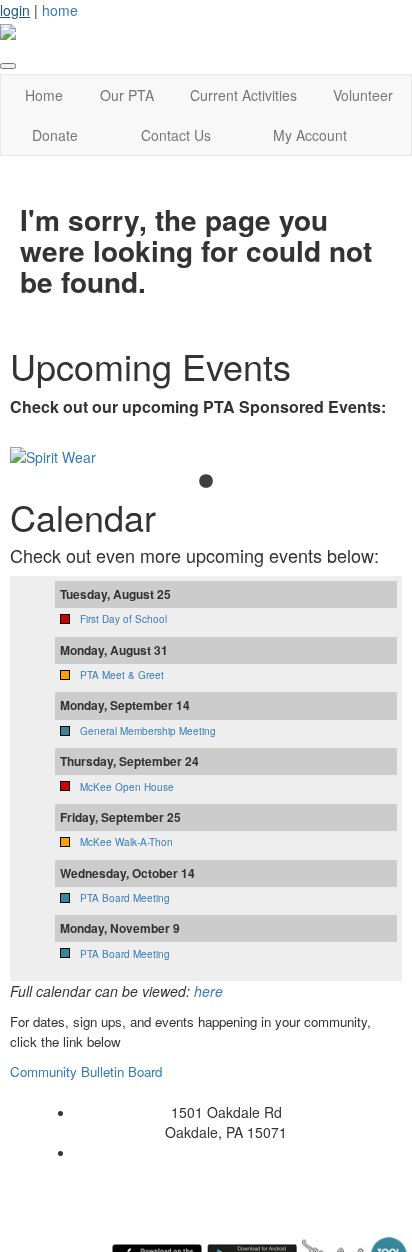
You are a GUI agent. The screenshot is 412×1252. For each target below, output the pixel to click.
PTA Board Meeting (125, 898)
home (60, 10)
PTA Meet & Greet (122, 675)
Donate (55, 135)
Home (44, 95)
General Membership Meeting (148, 731)
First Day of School (123, 619)
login (15, 10)
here (208, 991)
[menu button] (8, 66)
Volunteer (363, 95)
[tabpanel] (206, 457)
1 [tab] (206, 482)
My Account (310, 135)
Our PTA (127, 95)
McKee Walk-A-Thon (126, 842)
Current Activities (243, 95)
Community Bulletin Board (88, 1071)
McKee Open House (127, 787)
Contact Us (176, 135)
